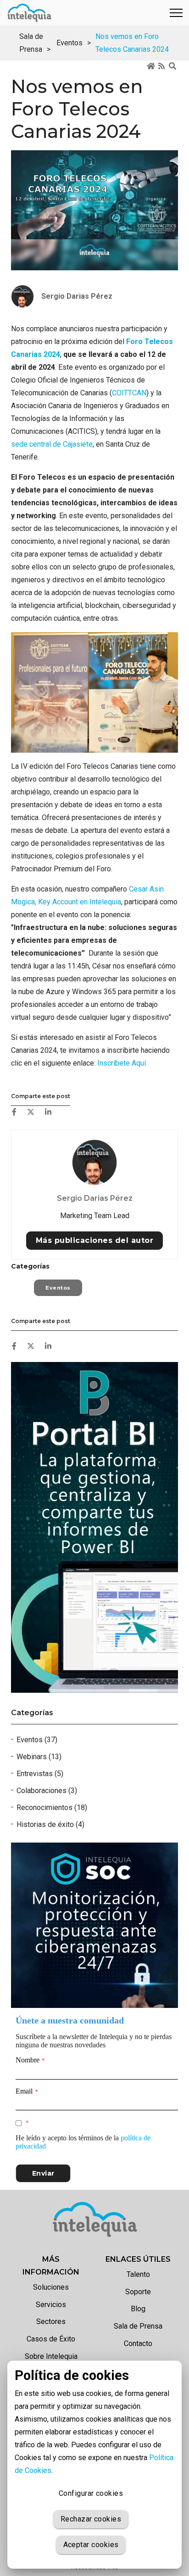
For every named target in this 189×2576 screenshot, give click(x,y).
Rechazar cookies (91, 2519)
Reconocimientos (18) (52, 1808)
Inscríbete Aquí (122, 1063)
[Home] (151, 67)
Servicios (51, 2305)
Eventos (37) (37, 1740)
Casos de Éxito (51, 2339)
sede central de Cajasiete (52, 444)
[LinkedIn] (48, 1112)
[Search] (173, 67)
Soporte (138, 2292)
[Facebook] (14, 1112)
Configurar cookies (91, 2493)
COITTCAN (129, 393)
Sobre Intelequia (51, 2356)
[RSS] (162, 67)
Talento (138, 2274)
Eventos (69, 43)
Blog (138, 2309)
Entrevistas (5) (40, 1774)
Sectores (51, 2322)
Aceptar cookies (91, 2545)
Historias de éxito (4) (50, 1824)
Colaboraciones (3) (47, 1791)
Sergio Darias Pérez (95, 1198)
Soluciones (51, 2287)
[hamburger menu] (176, 13)
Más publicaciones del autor (95, 1240)
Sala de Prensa (138, 2326)
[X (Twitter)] (31, 1112)
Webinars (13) (39, 1757)
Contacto (138, 2344)
